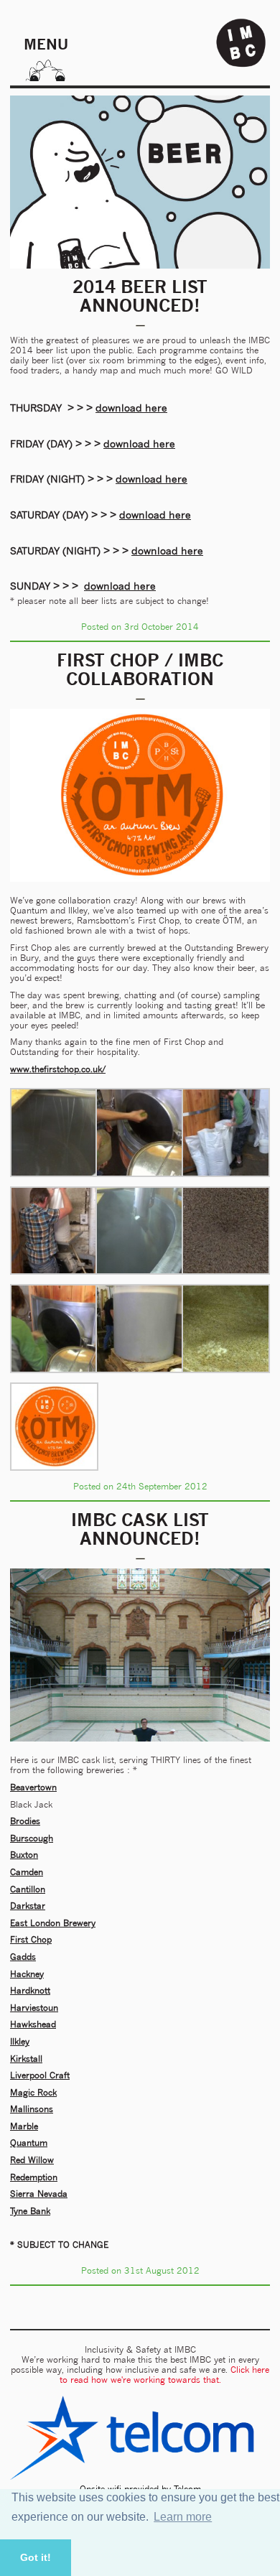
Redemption (34, 2177)
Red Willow (32, 2160)
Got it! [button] (36, 2557)
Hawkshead (33, 2024)
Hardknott (30, 1990)
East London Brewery (53, 1923)
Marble (24, 2126)
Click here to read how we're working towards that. (165, 2375)
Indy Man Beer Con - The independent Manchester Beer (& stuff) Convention (241, 43)
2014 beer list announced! (140, 296)
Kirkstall (26, 2059)
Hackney (27, 1974)
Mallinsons (32, 2109)
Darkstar (28, 1906)
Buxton (24, 1855)
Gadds (23, 1957)
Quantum (29, 2143)
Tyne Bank (30, 2211)
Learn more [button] (183, 2517)
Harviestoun (34, 2008)
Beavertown (33, 1787)
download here (131, 408)
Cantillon (28, 1889)
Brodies (25, 1821)
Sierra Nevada (39, 2194)
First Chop (31, 1939)
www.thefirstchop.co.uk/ (58, 1069)
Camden (27, 1872)
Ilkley (20, 2041)
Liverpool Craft (40, 2075)
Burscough (32, 1838)
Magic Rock (33, 2092)
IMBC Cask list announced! (140, 1529)
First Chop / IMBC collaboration (140, 669)
